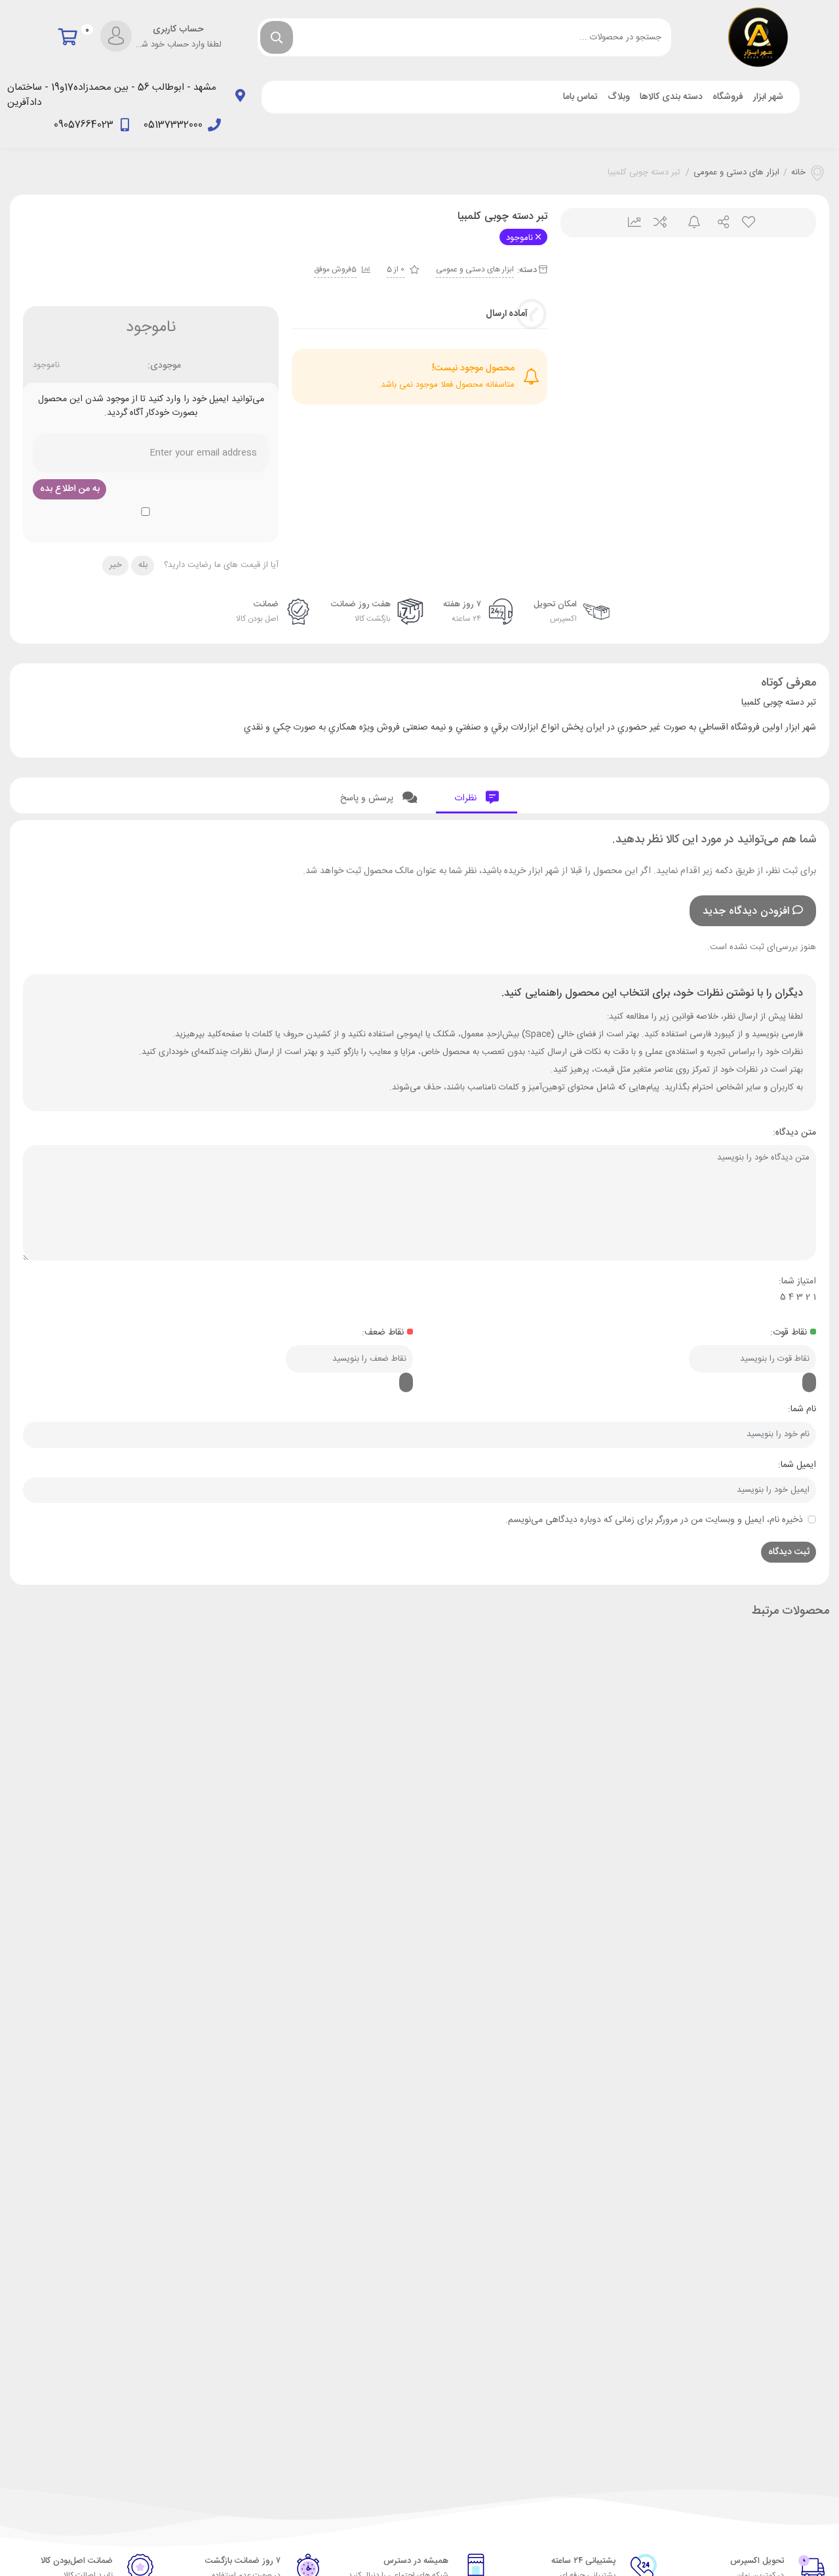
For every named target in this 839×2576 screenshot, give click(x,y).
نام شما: (802, 1409)
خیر (116, 565)
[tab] (477, 795)
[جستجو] (277, 37)
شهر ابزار (768, 97)
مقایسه (659, 223)
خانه (798, 173)
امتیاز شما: (797, 1281)
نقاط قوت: (789, 1333)
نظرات (467, 798)
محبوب (748, 223)
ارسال (718, 223)
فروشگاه (728, 97)
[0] (71, 37)
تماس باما (580, 97)
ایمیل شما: (797, 1465)
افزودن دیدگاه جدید (746, 911)
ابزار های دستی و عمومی (736, 173)
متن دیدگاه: (794, 1133)
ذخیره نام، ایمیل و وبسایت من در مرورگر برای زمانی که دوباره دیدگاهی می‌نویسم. (654, 1520)
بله (143, 565)
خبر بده (689, 223)
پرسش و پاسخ (368, 798)
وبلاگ (619, 97)
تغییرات (630, 223)
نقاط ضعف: (383, 1333)
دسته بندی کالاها (671, 97)
